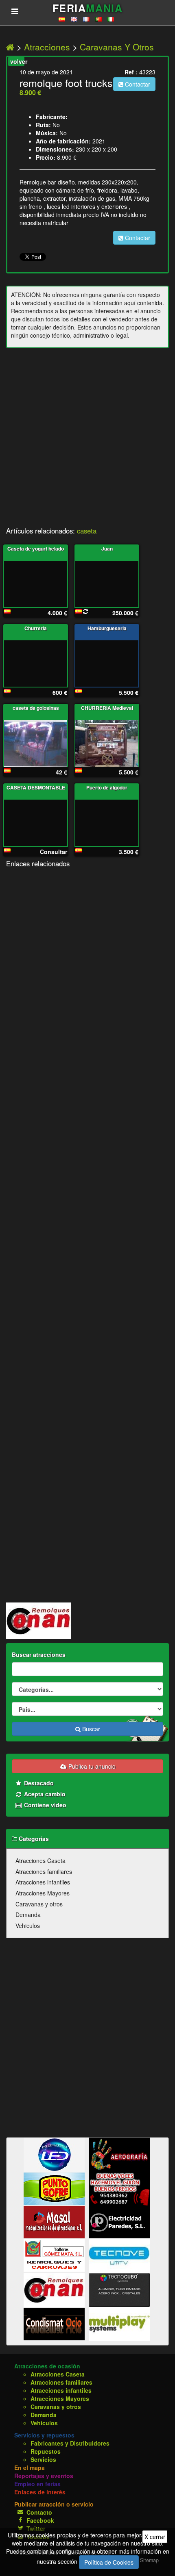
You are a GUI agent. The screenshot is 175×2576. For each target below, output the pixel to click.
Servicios (43, 2459)
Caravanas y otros (39, 1904)
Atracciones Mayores (43, 1893)
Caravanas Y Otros (117, 47)
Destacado (38, 1783)
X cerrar (155, 2537)
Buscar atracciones (39, 1654)
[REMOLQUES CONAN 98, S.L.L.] (39, 1620)
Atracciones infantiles (43, 1882)
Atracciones (47, 47)
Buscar (90, 1729)
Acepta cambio (44, 1794)
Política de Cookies (109, 2562)
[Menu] (15, 11)
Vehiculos (28, 1925)
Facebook (40, 2520)
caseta (87, 531)
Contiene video (44, 1805)
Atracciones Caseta (40, 1860)
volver (17, 61)
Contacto (39, 2512)
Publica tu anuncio (91, 1766)
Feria (87, 8)
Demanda (28, 1915)
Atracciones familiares (44, 1871)
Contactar (137, 84)
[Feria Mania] (11, 47)
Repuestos (46, 2451)
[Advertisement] (87, 440)
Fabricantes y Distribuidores (70, 2443)
